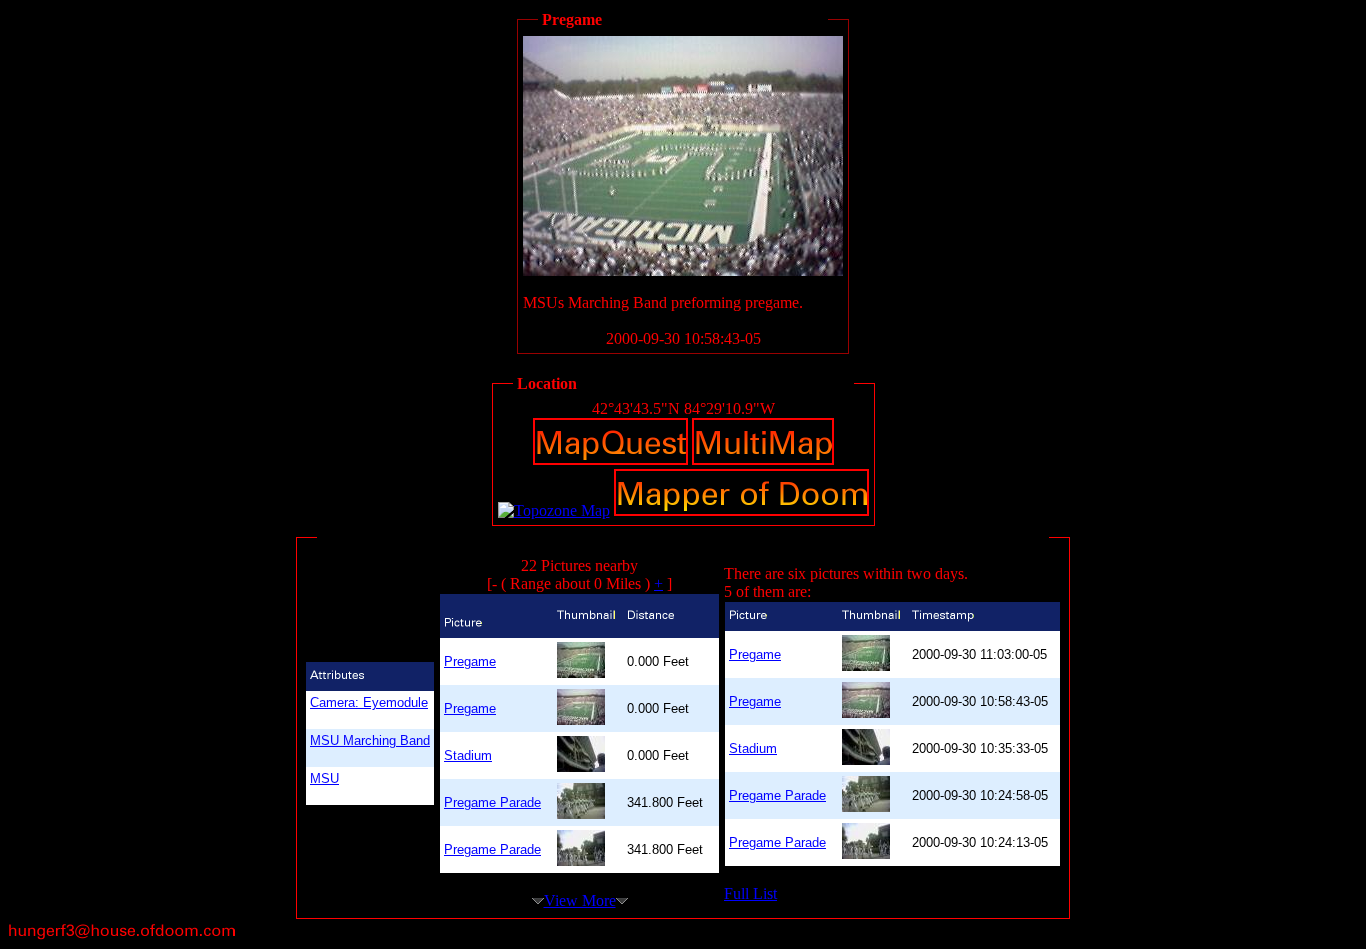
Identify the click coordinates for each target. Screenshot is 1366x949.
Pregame (470, 661)
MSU (324, 778)
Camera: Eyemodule (369, 702)
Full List (750, 893)
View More (580, 900)
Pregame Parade (492, 802)
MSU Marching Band (370, 740)
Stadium (468, 755)
